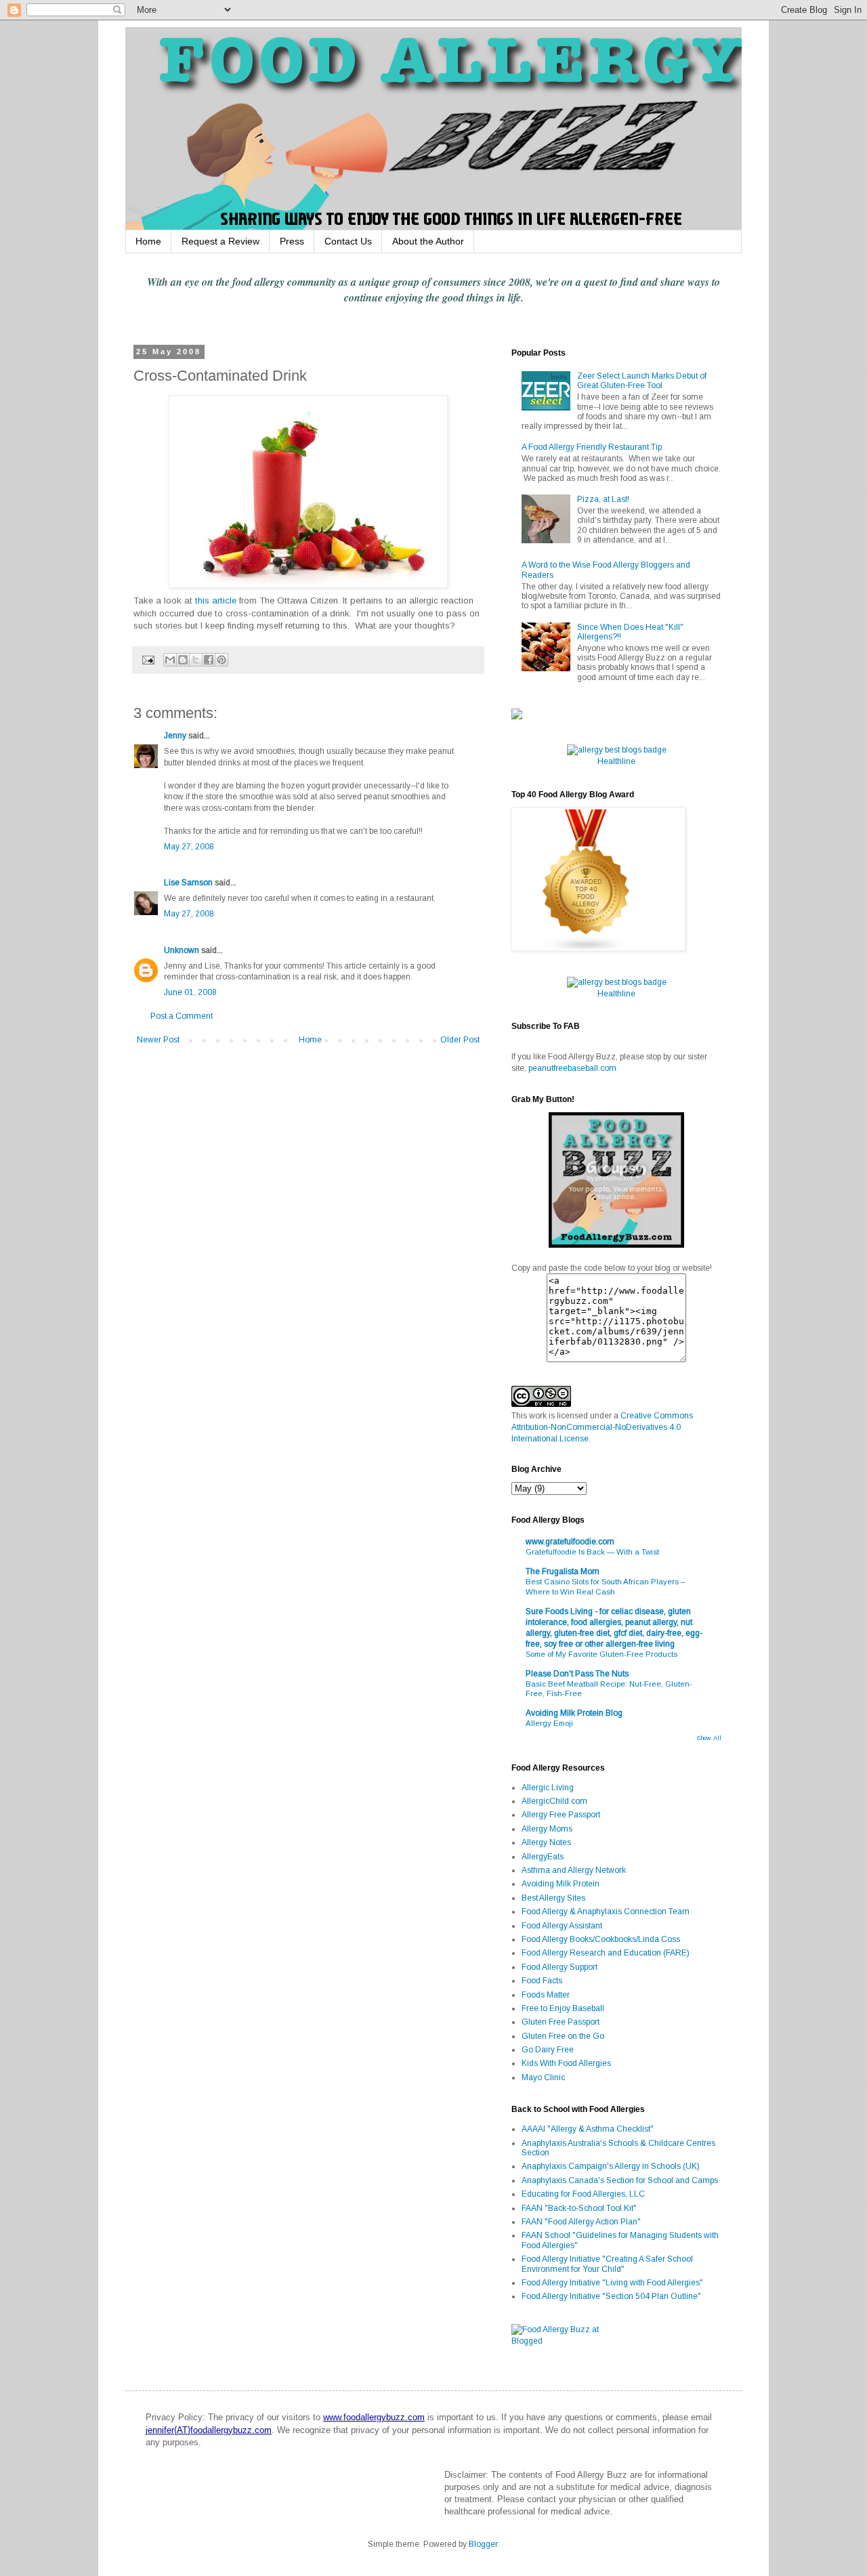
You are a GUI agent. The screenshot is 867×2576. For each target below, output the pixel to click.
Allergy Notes (546, 1842)
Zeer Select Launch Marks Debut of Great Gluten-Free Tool (642, 381)
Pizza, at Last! (603, 499)
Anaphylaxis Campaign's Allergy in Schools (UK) (611, 2166)
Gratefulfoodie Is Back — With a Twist (592, 1552)
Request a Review (220, 241)
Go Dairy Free (548, 2050)
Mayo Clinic (543, 2077)
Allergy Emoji (549, 1723)
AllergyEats (543, 1857)
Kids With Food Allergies (566, 2063)
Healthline (616, 761)
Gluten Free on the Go (563, 2036)
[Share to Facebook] (209, 660)
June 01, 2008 (190, 992)
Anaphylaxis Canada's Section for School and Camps (620, 2180)
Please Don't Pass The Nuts (577, 1674)
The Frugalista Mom (563, 1571)
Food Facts (542, 1981)
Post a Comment (182, 1016)
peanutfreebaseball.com (572, 1068)
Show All (709, 1738)
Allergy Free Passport (561, 1815)
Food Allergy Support (559, 1967)
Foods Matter (546, 1995)
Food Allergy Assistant (562, 1926)
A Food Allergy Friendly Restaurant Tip (592, 447)
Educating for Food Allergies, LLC (583, 2194)
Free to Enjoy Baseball (563, 2008)
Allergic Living (548, 1788)
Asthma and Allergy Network (574, 1870)
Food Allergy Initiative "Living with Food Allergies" (612, 2283)
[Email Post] (148, 659)
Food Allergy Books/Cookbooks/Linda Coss (601, 1939)
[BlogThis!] (183, 660)
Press (292, 241)
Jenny (175, 736)
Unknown (182, 950)
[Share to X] (196, 660)
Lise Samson (188, 883)
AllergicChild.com (554, 1801)
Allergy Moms (547, 1829)
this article (216, 600)
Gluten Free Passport (561, 2022)
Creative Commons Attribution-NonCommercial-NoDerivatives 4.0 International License (602, 1427)
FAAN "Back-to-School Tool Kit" (579, 2208)
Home (148, 241)
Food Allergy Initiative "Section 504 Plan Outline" (611, 2296)
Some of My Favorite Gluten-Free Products (601, 1654)
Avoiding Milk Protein (561, 1884)
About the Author (428, 241)
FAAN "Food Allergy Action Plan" (581, 2222)
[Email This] (170, 660)
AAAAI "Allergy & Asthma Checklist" (588, 2129)
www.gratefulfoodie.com (570, 1542)
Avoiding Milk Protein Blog (574, 1713)
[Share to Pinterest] (221, 660)
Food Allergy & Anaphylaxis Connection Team (606, 1912)
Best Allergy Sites (553, 1898)
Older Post (460, 1040)
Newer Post (158, 1040)
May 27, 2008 (189, 847)
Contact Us (348, 241)
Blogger (483, 2544)
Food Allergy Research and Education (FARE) (606, 1953)
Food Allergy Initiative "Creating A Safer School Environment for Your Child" (607, 2264)
